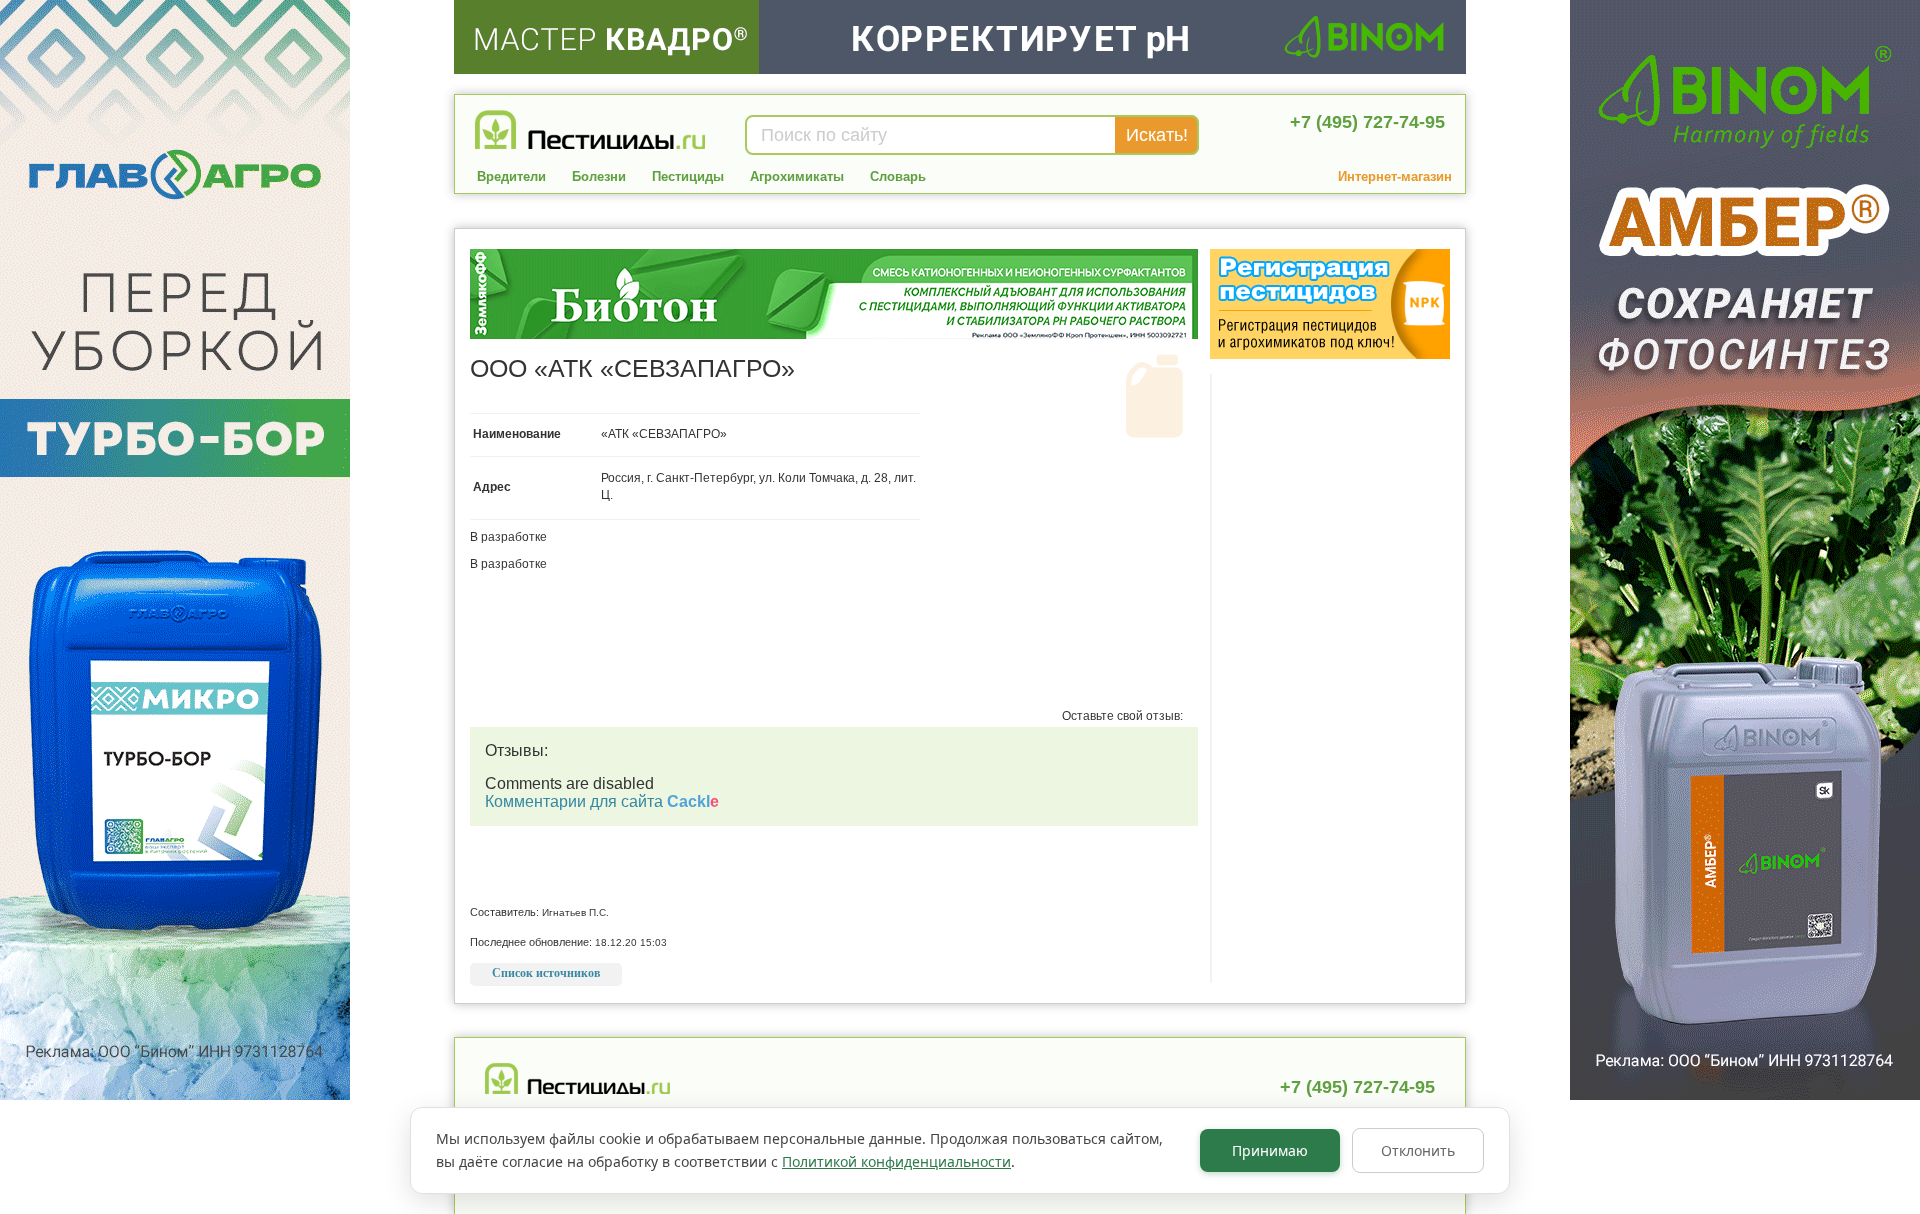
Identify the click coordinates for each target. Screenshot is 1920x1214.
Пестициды (688, 176)
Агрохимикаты (797, 176)
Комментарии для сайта (602, 801)
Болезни (599, 176)
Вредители (511, 176)
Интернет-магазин (1395, 176)
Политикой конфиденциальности (896, 1161)
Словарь (898, 176)
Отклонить (1418, 1150)
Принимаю (1270, 1150)
